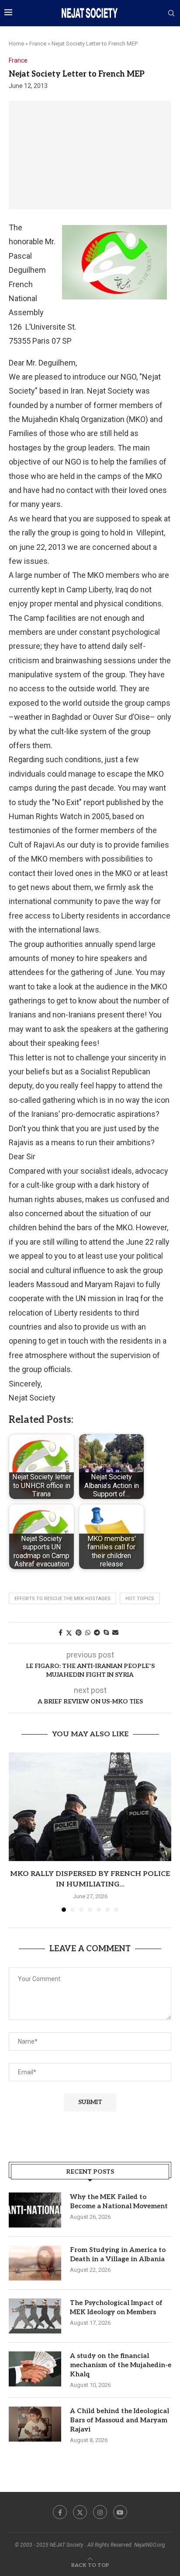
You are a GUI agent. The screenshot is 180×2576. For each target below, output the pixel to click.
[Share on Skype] (106, 1633)
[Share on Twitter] (69, 1633)
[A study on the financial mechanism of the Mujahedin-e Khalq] (35, 2369)
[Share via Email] (115, 1633)
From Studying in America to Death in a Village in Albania (118, 2254)
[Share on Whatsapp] (88, 1633)
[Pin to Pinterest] (79, 1633)
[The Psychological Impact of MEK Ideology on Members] (35, 2316)
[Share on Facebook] (61, 1633)
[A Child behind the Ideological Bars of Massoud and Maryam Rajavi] (35, 2424)
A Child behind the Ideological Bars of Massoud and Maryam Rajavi (119, 2420)
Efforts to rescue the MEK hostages (62, 1599)
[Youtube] (120, 2512)
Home (16, 44)
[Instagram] (100, 2512)
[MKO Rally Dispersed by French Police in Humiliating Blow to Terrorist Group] (90, 1807)
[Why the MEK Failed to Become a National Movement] (35, 2210)
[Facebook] (60, 2512)
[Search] (171, 14)
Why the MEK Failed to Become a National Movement (119, 2201)
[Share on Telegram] (97, 1633)
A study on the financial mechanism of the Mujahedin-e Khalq (121, 2365)
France (38, 44)
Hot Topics (140, 1599)
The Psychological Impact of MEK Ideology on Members (116, 2307)
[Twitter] (80, 2512)
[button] (16, 1832)
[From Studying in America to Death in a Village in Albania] (35, 2263)
